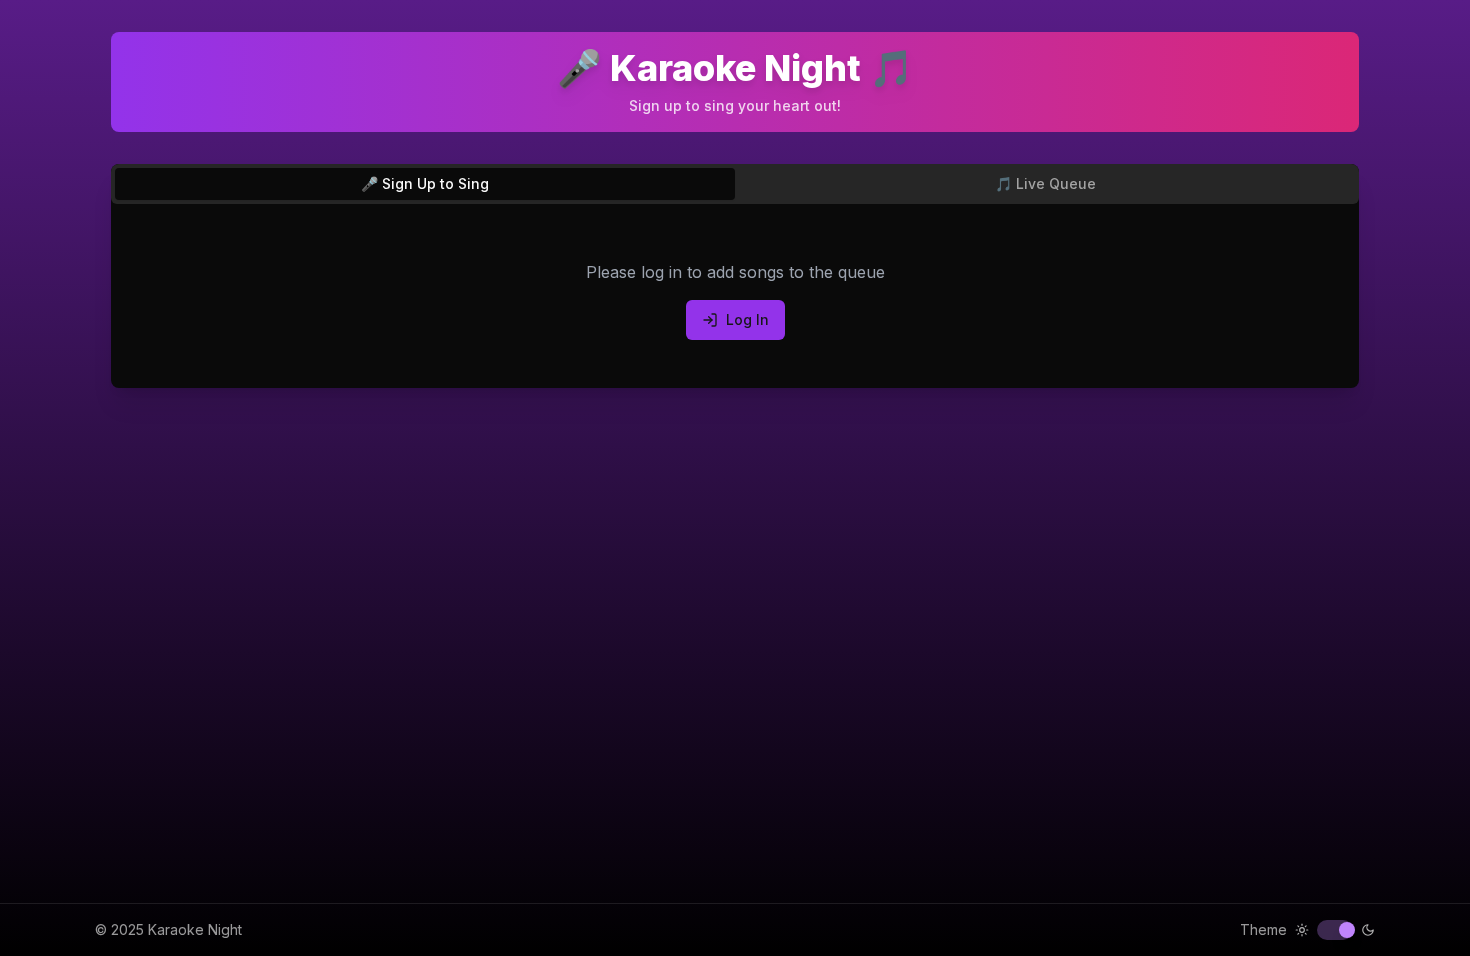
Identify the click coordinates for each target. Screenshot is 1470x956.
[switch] (1335, 930)
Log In (747, 319)
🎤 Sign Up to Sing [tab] (425, 183)
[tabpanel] (735, 300)
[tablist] (735, 184)
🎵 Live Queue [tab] (1045, 183)
